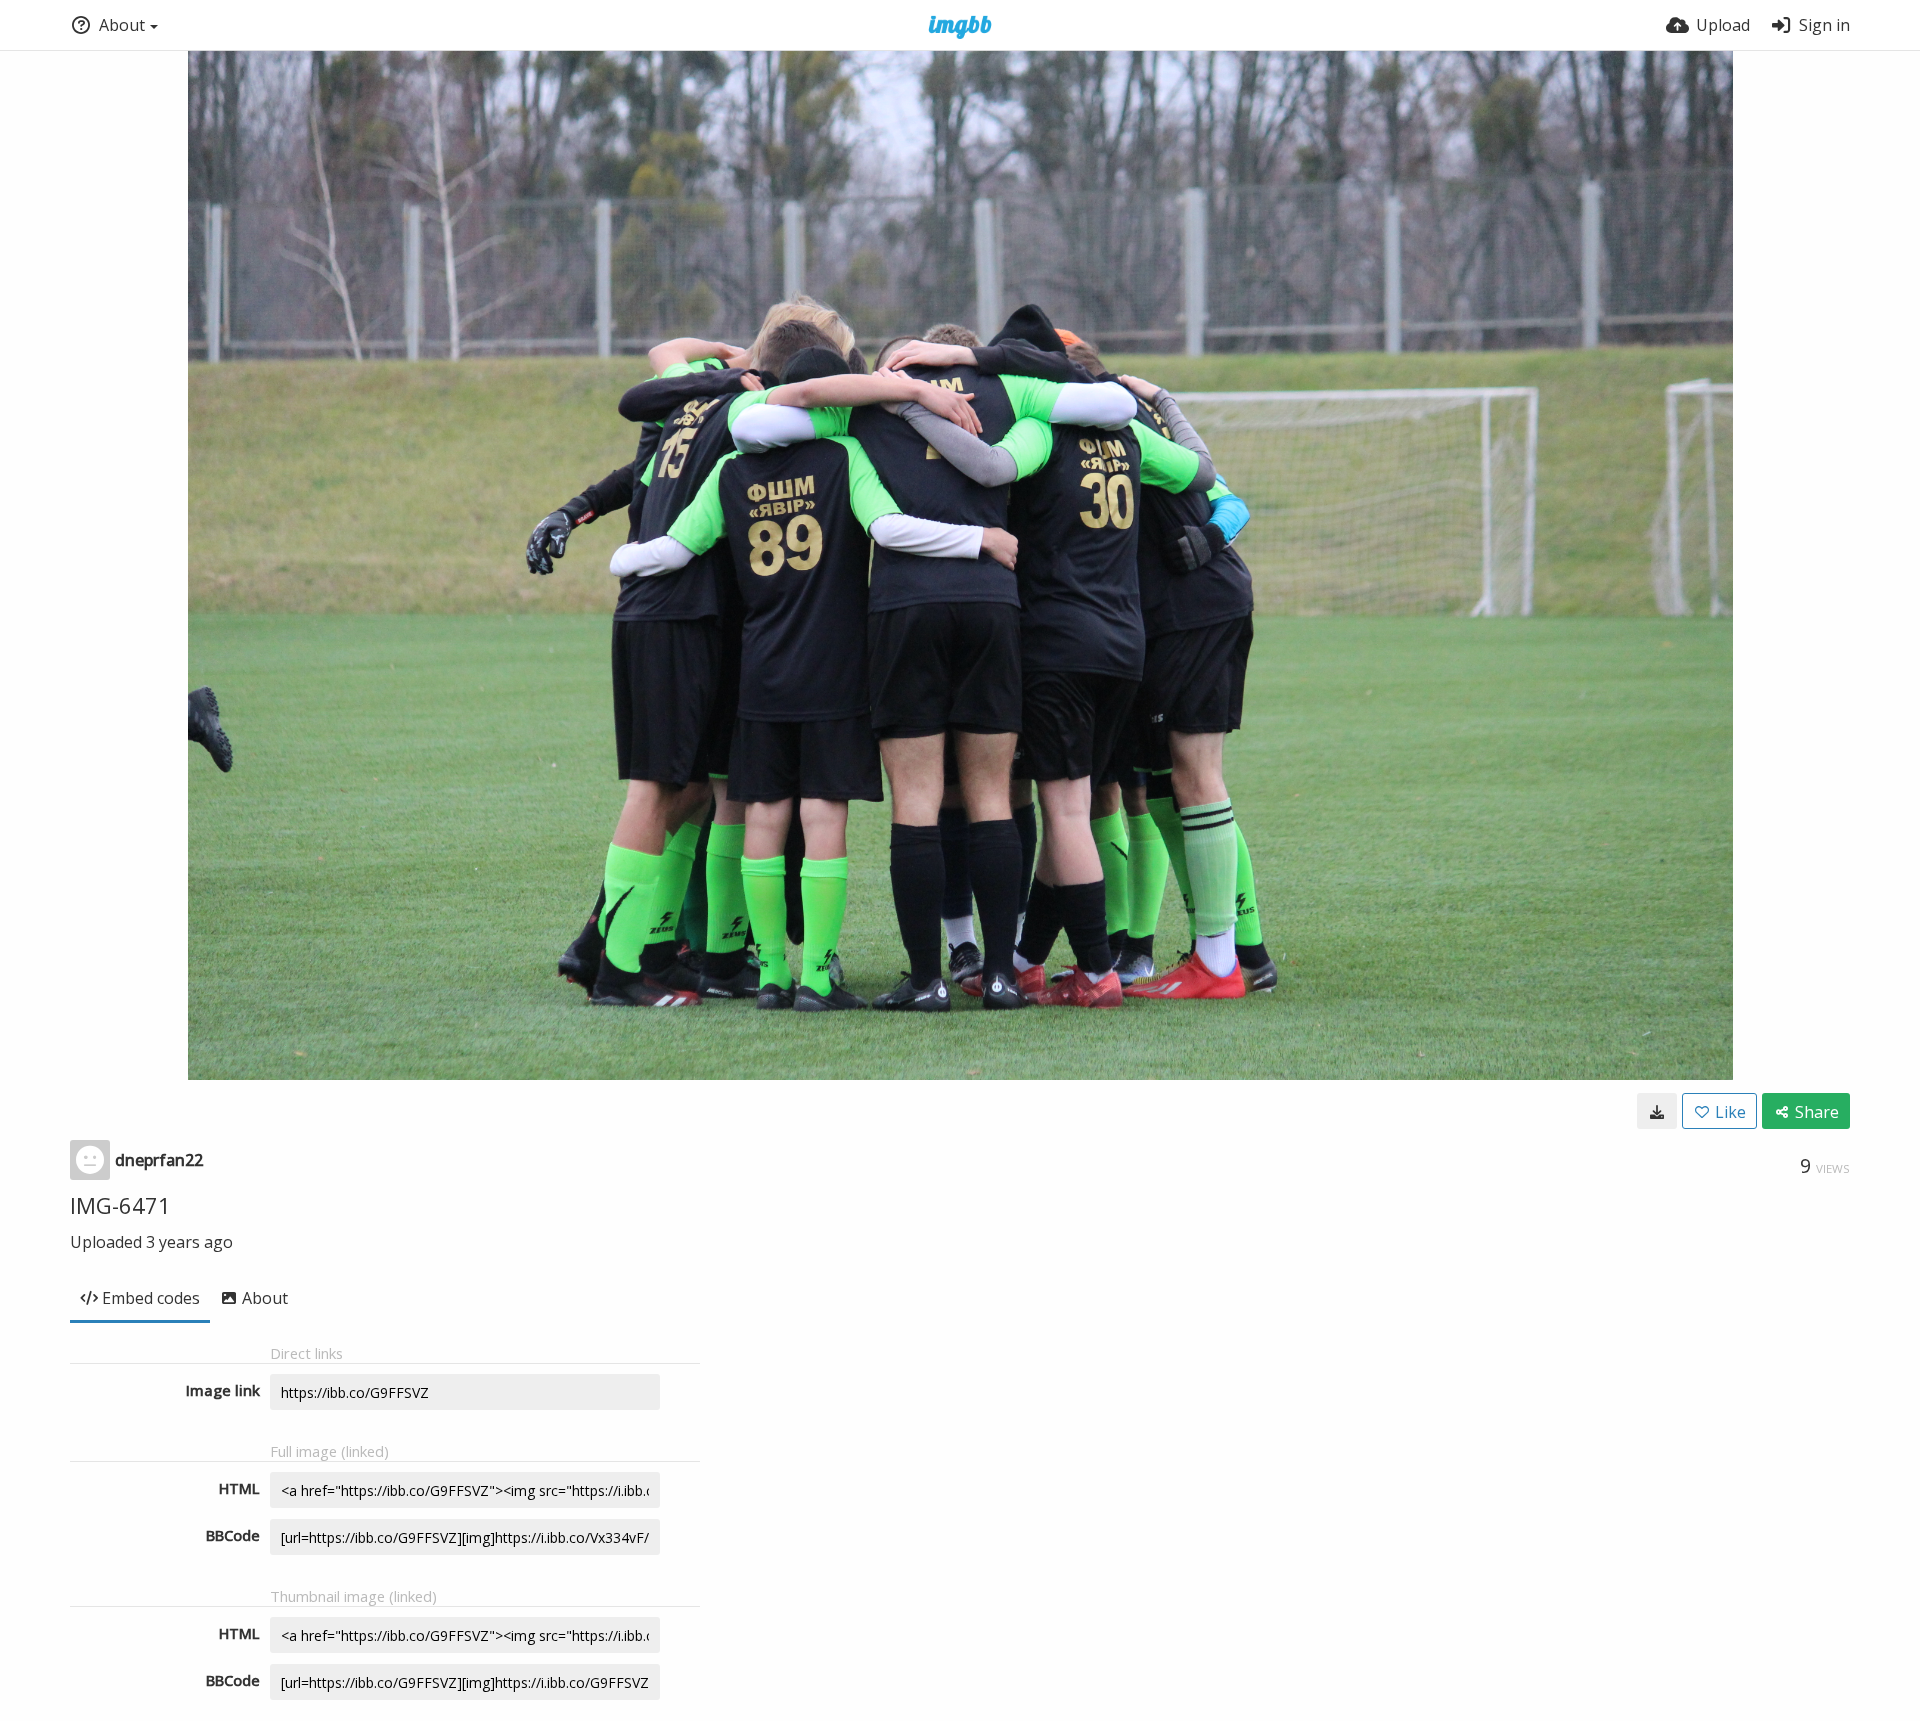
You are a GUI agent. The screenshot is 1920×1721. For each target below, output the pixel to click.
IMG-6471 (120, 1205)
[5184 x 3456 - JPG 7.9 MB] (1657, 1111)
